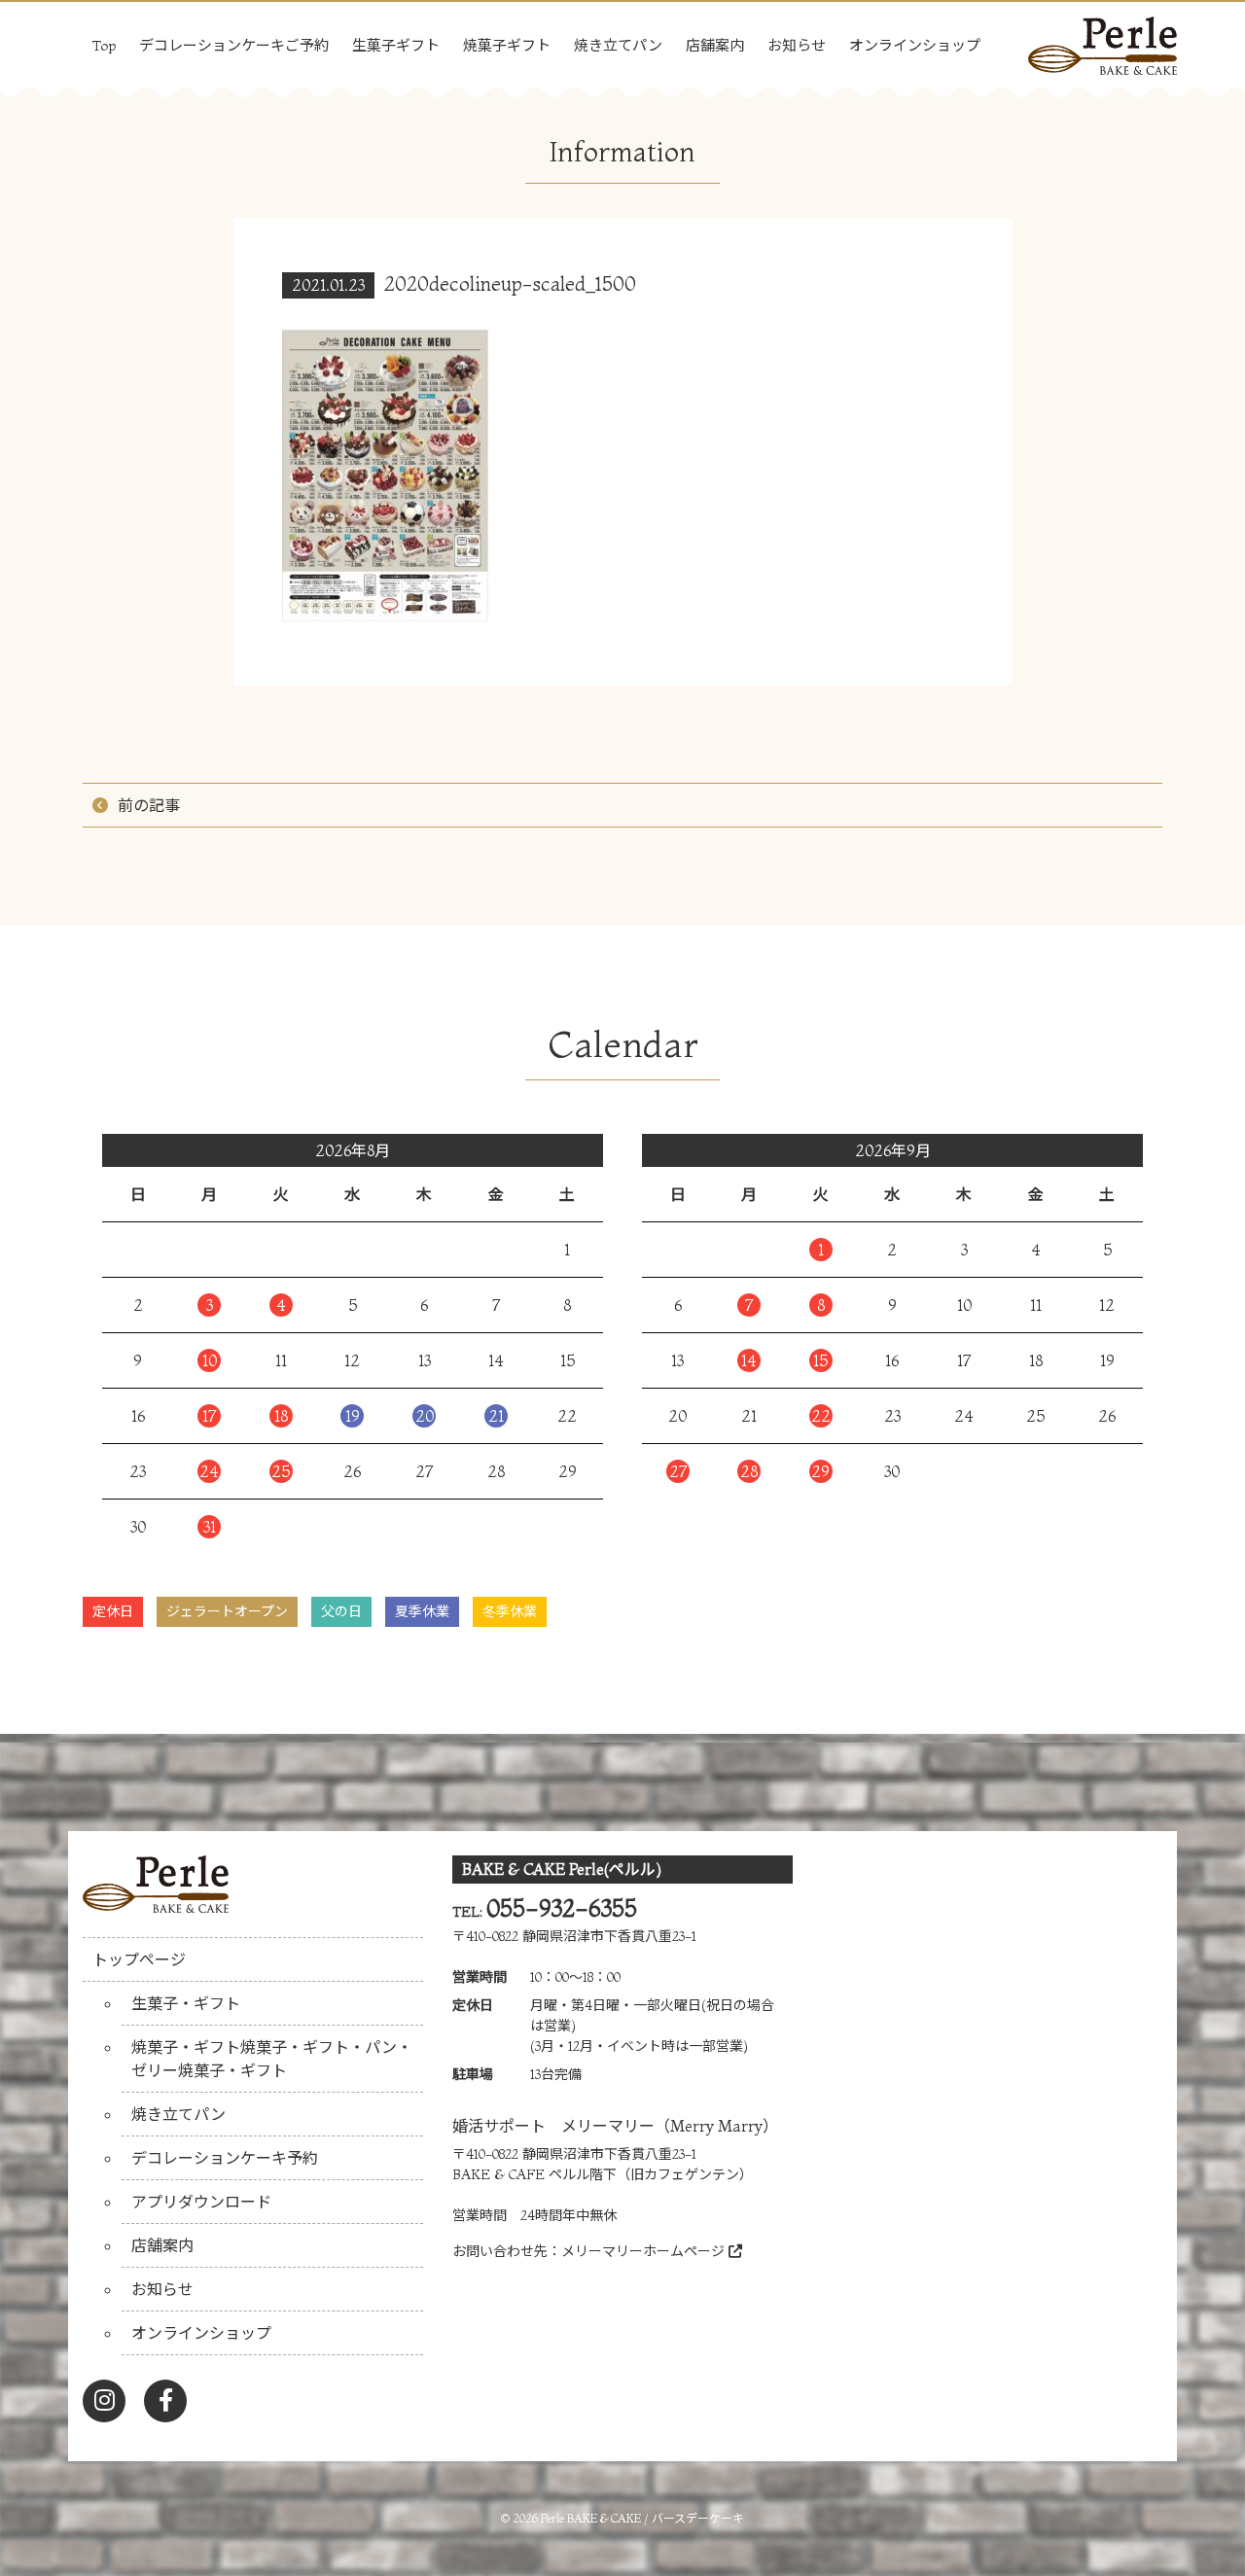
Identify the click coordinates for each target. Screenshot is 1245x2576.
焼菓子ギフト (507, 45)
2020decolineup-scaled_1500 (510, 283)
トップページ (139, 1959)
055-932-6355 (562, 1908)
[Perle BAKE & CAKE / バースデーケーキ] (1103, 40)
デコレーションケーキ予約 (225, 2158)
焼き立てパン (618, 45)
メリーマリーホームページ (645, 2251)
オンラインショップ (915, 45)
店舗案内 (715, 45)
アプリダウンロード (201, 2202)
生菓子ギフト (396, 45)
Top (104, 45)
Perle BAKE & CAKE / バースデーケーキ (642, 2518)
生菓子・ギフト (186, 2003)
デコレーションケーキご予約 (234, 45)
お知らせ (797, 45)
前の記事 (149, 805)
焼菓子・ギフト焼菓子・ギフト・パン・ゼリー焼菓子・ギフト (272, 2059)
